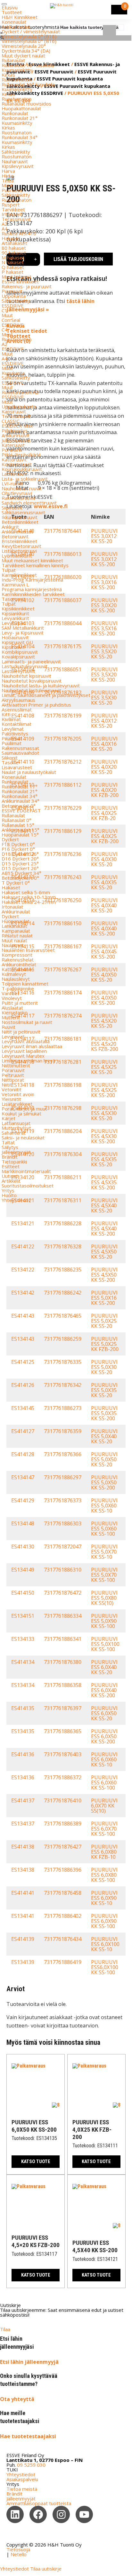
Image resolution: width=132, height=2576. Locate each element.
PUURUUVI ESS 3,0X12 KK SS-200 (104, 559)
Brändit (10, 1157)
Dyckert (10, 839)
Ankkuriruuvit (16, 435)
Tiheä (8, 180)
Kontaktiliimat (16, 724)
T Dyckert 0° (16, 883)
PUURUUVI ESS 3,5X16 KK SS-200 (104, 628)
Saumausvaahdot (20, 753)
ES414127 (23, 1431)
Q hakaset (13, 267)
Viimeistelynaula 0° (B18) (29, 36)
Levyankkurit (15, 618)
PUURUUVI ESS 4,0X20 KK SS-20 (104, 767)
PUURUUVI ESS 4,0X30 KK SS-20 (104, 859)
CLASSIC (11, 421)
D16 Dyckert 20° (20, 859)
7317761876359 (63, 1431)
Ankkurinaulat (16, 27)
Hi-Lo (8, 176)
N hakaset (13, 262)
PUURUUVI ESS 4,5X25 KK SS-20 (104, 1067)
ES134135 (23, 1731)
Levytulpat (13, 623)
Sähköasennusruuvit (23, 512)
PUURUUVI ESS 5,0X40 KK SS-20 (104, 1436)
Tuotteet (12, 12)
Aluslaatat (12, 1008)
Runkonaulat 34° (20, 137)
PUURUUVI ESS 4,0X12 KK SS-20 (104, 721)
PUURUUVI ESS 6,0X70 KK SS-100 (104, 1829)
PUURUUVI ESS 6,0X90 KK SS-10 (104, 1898)
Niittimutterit (16, 1065)
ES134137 (23, 1824)
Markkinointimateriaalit (26, 1171)
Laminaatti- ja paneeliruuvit (31, 661)
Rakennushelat (18, 960)
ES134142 (23, 1293)
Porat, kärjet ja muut (24, 1109)
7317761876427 (63, 1847)
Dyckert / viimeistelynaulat (31, 31)
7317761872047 (63, 1547)
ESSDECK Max (17, 426)
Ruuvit (8, 1027)
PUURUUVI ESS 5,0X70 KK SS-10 (104, 1552)
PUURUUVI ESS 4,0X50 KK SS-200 (104, 998)
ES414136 (23, 1754)
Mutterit (11, 1017)
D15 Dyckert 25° (20, 863)
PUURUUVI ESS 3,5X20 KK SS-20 (104, 651)
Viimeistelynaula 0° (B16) (29, 41)
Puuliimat (12, 743)
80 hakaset (14, 248)
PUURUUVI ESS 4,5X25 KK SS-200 (104, 1090)
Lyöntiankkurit (17, 556)
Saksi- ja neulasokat (23, 1137)
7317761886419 (63, 1962)
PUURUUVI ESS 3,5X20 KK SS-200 (104, 675)
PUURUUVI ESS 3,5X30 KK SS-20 (104, 698)
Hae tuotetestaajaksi (28, 2436)
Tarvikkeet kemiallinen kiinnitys (35, 565)
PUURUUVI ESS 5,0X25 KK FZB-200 (105, 1344)
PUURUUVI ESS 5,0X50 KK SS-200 (104, 1482)
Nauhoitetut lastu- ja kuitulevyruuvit (41, 685)
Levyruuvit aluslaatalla (26, 1041)
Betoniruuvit (15, 536)
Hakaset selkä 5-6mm (26, 892)
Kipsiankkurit (15, 613)
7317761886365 (63, 1731)
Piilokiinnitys (15, 431)
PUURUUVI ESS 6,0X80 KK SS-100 (104, 1875)
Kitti (6, 714)
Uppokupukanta (19, 407)
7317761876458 (63, 1893)
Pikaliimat (12, 738)
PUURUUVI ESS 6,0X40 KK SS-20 (104, 1667)
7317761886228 (63, 1223)
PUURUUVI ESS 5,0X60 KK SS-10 (104, 1506)
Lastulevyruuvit (18, 671)
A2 (4, 224)
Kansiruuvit (14, 411)
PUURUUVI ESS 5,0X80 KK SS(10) (104, 1598)
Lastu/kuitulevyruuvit (25, 666)
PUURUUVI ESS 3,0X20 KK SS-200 (104, 605)
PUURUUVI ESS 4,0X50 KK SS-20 (104, 975)
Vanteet (10, 993)
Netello (19, 2554)
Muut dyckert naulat (23, 55)
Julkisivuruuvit (16, 440)
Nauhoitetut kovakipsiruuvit (32, 681)
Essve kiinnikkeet (20, 281)
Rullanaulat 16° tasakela (28, 65)
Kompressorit (17, 955)
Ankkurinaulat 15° (21, 830)
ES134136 (23, 1777)
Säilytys (10, 1147)
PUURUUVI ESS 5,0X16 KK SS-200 (104, 1298)
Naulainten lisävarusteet (28, 950)
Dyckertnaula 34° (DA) (26, 51)
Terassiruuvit (16, 219)
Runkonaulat (15, 113)
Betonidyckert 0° (20, 878)
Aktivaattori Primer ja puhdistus (36, 705)
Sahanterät (14, 1133)
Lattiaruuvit (14, 474)
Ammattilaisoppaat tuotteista (39, 2503)
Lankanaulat (14, 926)
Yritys (8, 1190)
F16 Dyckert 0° (18, 849)
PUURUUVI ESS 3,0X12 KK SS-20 (104, 536)
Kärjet (8, 1118)
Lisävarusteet (17, 767)
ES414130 (23, 1547)
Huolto (9, 1195)
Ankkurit (10, 527)
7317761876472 (63, 1593)
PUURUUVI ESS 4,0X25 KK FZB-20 (104, 813)
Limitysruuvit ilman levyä (28, 1061)
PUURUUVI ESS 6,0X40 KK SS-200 (104, 1690)
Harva (8, 171)
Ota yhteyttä (17, 2399)
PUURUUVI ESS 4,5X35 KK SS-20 (104, 1159)
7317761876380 (63, 1662)
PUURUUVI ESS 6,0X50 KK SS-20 (104, 1713)
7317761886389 (63, 1824)
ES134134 (23, 1685)
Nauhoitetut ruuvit (22, 488)
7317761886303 (63, 1523)
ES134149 (23, 1570)
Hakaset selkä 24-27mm (29, 902)
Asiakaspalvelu (22, 2479)
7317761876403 (63, 1754)
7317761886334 (63, 1616)
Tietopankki (14, 1162)
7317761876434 (63, 1939)
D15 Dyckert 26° (20, 868)
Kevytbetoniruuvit (21, 546)
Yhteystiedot (16, 1200)
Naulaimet (13, 945)
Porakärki (12, 450)
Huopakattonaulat (21, 108)
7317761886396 (63, 1870)
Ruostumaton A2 (20, 392)
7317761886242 (63, 1293)
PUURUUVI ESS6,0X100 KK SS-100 (105, 1967)
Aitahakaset (14, 243)
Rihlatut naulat (17, 936)
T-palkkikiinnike (18, 988)
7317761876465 (63, 1316)
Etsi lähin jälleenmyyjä (29, 2362)
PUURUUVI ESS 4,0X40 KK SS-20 (104, 905)
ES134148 (23, 1523)
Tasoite (10, 762)
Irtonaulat (12, 907)
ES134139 (23, 1962)
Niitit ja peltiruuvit (21, 1032)
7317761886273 (63, 1408)
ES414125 (23, 1362)
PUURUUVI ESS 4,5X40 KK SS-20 (104, 1205)
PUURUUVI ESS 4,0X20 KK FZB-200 (105, 790)
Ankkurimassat (17, 532)
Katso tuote (36, 2161)
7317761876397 (63, 1708)
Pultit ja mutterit (20, 1003)
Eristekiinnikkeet (19, 541)
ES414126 (23, 1385)
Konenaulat (14, 22)
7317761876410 (63, 1800)
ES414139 (23, 1939)
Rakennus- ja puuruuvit (27, 286)
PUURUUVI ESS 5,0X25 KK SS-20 (104, 1321)
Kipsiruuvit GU (17, 642)
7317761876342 (63, 1385)
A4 (4, 229)
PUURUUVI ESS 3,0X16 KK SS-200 (104, 582)
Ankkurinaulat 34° (21, 801)
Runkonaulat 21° (20, 118)
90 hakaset (14, 253)
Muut (7, 185)
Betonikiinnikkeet (20, 522)
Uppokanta (14, 296)
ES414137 (23, 1800)
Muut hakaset (16, 277)
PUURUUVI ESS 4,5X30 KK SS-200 (104, 1136)
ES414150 (23, 1593)
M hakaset (13, 257)
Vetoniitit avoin (18, 1094)
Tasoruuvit (13, 599)
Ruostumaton (16, 80)
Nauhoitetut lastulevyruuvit (31, 690)
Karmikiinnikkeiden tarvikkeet (33, 594)
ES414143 (23, 1316)
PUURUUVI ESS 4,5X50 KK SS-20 (104, 1252)
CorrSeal (11, 320)
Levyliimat (13, 729)
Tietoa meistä (22, 2489)
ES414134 (23, 1662)
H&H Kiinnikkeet (20, 17)
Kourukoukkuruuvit (22, 469)
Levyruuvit (13, 1036)
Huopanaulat (16, 921)
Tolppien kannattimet (25, 984)
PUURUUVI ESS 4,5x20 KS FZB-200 (105, 1044)
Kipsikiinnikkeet (18, 608)
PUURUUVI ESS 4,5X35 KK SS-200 (104, 1182)
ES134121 (23, 1223)
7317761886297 (63, 1477)
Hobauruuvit (15, 637)
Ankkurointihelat (19, 964)
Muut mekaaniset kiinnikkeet (32, 560)
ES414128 (23, 1454)
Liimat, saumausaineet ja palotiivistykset (46, 695)
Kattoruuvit (14, 459)
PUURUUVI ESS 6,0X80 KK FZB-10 (104, 1852)
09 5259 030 (31, 2465)
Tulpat (9, 570)
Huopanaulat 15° (20, 835)
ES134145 (23, 1408)
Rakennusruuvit (18, 498)
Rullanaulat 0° (16, 820)
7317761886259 (63, 1339)
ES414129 (23, 1500)
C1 (4, 310)
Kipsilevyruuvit (18, 166)
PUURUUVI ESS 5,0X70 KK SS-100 (104, 1575)
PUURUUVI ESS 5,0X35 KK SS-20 (104, 1390)
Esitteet (11, 1166)
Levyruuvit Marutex (23, 1056)
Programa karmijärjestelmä (32, 589)
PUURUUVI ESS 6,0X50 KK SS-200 (104, 1736)
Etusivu (10, 7)
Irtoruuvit (12, 214)
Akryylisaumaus (18, 700)
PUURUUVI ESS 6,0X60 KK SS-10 (104, 1759)
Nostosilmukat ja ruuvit (27, 1022)
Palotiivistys (15, 734)
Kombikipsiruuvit (20, 652)
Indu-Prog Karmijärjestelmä (32, 580)
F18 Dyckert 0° (18, 844)
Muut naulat (14, 940)
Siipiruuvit (12, 508)
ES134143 (23, 1339)
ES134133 (23, 1639)
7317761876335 (63, 1362)
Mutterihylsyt (16, 1128)
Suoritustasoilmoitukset (28, 1186)
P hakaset (12, 272)
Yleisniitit (11, 1099)
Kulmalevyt (14, 974)
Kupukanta (13, 373)
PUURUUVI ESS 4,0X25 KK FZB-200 (105, 836)
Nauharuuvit (15, 161)
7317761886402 (63, 1916)
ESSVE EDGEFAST (21, 810)
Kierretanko (15, 1012)
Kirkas (8, 75)
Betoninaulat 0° (19, 806)
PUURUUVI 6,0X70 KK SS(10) (104, 1806)
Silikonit (10, 758)
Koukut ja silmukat (21, 1113)
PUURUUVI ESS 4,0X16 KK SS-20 (104, 744)
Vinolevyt (12, 998)
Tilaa (5, 2329)
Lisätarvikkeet (17, 1104)
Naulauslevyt (16, 979)
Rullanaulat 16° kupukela (28, 84)
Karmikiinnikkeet (19, 575)
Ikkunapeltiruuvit (20, 517)
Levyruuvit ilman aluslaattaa (32, 1046)
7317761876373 (63, 1500)
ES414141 (23, 1893)
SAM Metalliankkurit (23, 628)
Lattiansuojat (16, 1123)
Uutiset (10, 1176)
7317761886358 (63, 1685)
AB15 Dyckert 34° (21, 873)
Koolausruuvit (17, 464)
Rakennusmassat (20, 748)
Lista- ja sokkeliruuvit (25, 479)
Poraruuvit (13, 1070)
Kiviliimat (11, 719)
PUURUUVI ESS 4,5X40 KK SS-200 (104, 1229)
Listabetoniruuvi (19, 551)
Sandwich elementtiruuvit (29, 503)
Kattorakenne (17, 969)
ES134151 (23, 1616)
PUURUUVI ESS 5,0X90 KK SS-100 (104, 1621)
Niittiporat (13, 1080)
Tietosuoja (18, 2549)
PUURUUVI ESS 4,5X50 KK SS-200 (104, 1275)
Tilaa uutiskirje (46, 2569)
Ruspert (11, 205)
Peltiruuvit (13, 1075)
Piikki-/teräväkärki (21, 455)
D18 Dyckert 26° (20, 854)
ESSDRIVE (13, 306)
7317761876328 (63, 1246)
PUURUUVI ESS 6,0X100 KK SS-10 (105, 1944)
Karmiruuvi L (15, 584)
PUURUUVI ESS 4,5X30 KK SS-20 (104, 1113)
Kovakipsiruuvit (18, 657)
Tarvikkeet (13, 209)
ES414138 (23, 1847)
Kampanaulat (16, 931)
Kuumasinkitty (17, 70)
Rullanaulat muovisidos (26, 104)
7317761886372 (63, 1777)
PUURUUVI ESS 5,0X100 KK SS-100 (105, 1644)
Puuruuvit (12, 190)
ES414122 (23, 1246)
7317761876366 (63, 1454)
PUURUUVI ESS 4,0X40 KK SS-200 (104, 928)
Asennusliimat (17, 709)
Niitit (7, 1085)
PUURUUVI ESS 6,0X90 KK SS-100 (104, 1921)
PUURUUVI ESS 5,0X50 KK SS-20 (104, 1459)
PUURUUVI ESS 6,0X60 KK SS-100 (104, 1783)
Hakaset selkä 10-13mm (29, 897)
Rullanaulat (13, 60)
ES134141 (23, 1916)
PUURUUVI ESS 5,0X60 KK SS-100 (104, 1529)
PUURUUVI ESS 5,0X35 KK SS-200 (104, 1413)
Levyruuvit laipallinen (24, 1051)
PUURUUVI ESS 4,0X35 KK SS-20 (104, 882)
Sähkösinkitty (16, 152)
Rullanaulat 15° (18, 825)
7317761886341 (63, 1639)
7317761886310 (63, 1570)
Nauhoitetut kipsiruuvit (26, 676)
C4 (4, 330)
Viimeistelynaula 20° (24, 46)
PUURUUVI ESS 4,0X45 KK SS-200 (104, 952)
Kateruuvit (13, 445)
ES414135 (23, 1708)
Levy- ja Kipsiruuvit (23, 633)
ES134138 (23, 1870)
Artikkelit (11, 1181)
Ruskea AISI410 (19, 233)
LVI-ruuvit (12, 483)
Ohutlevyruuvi (17, 493)
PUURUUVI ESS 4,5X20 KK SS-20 (104, 1021)
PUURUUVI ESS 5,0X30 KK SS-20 (104, 1367)
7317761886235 (63, 1270)
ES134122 (23, 1270)
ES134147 (23, 1477)
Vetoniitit (12, 1089)
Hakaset (11, 238)
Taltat (8, 1142)
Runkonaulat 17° (20, 786)
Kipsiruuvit (13, 647)
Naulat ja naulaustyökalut (29, 772)
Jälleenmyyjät (16, 1152)
